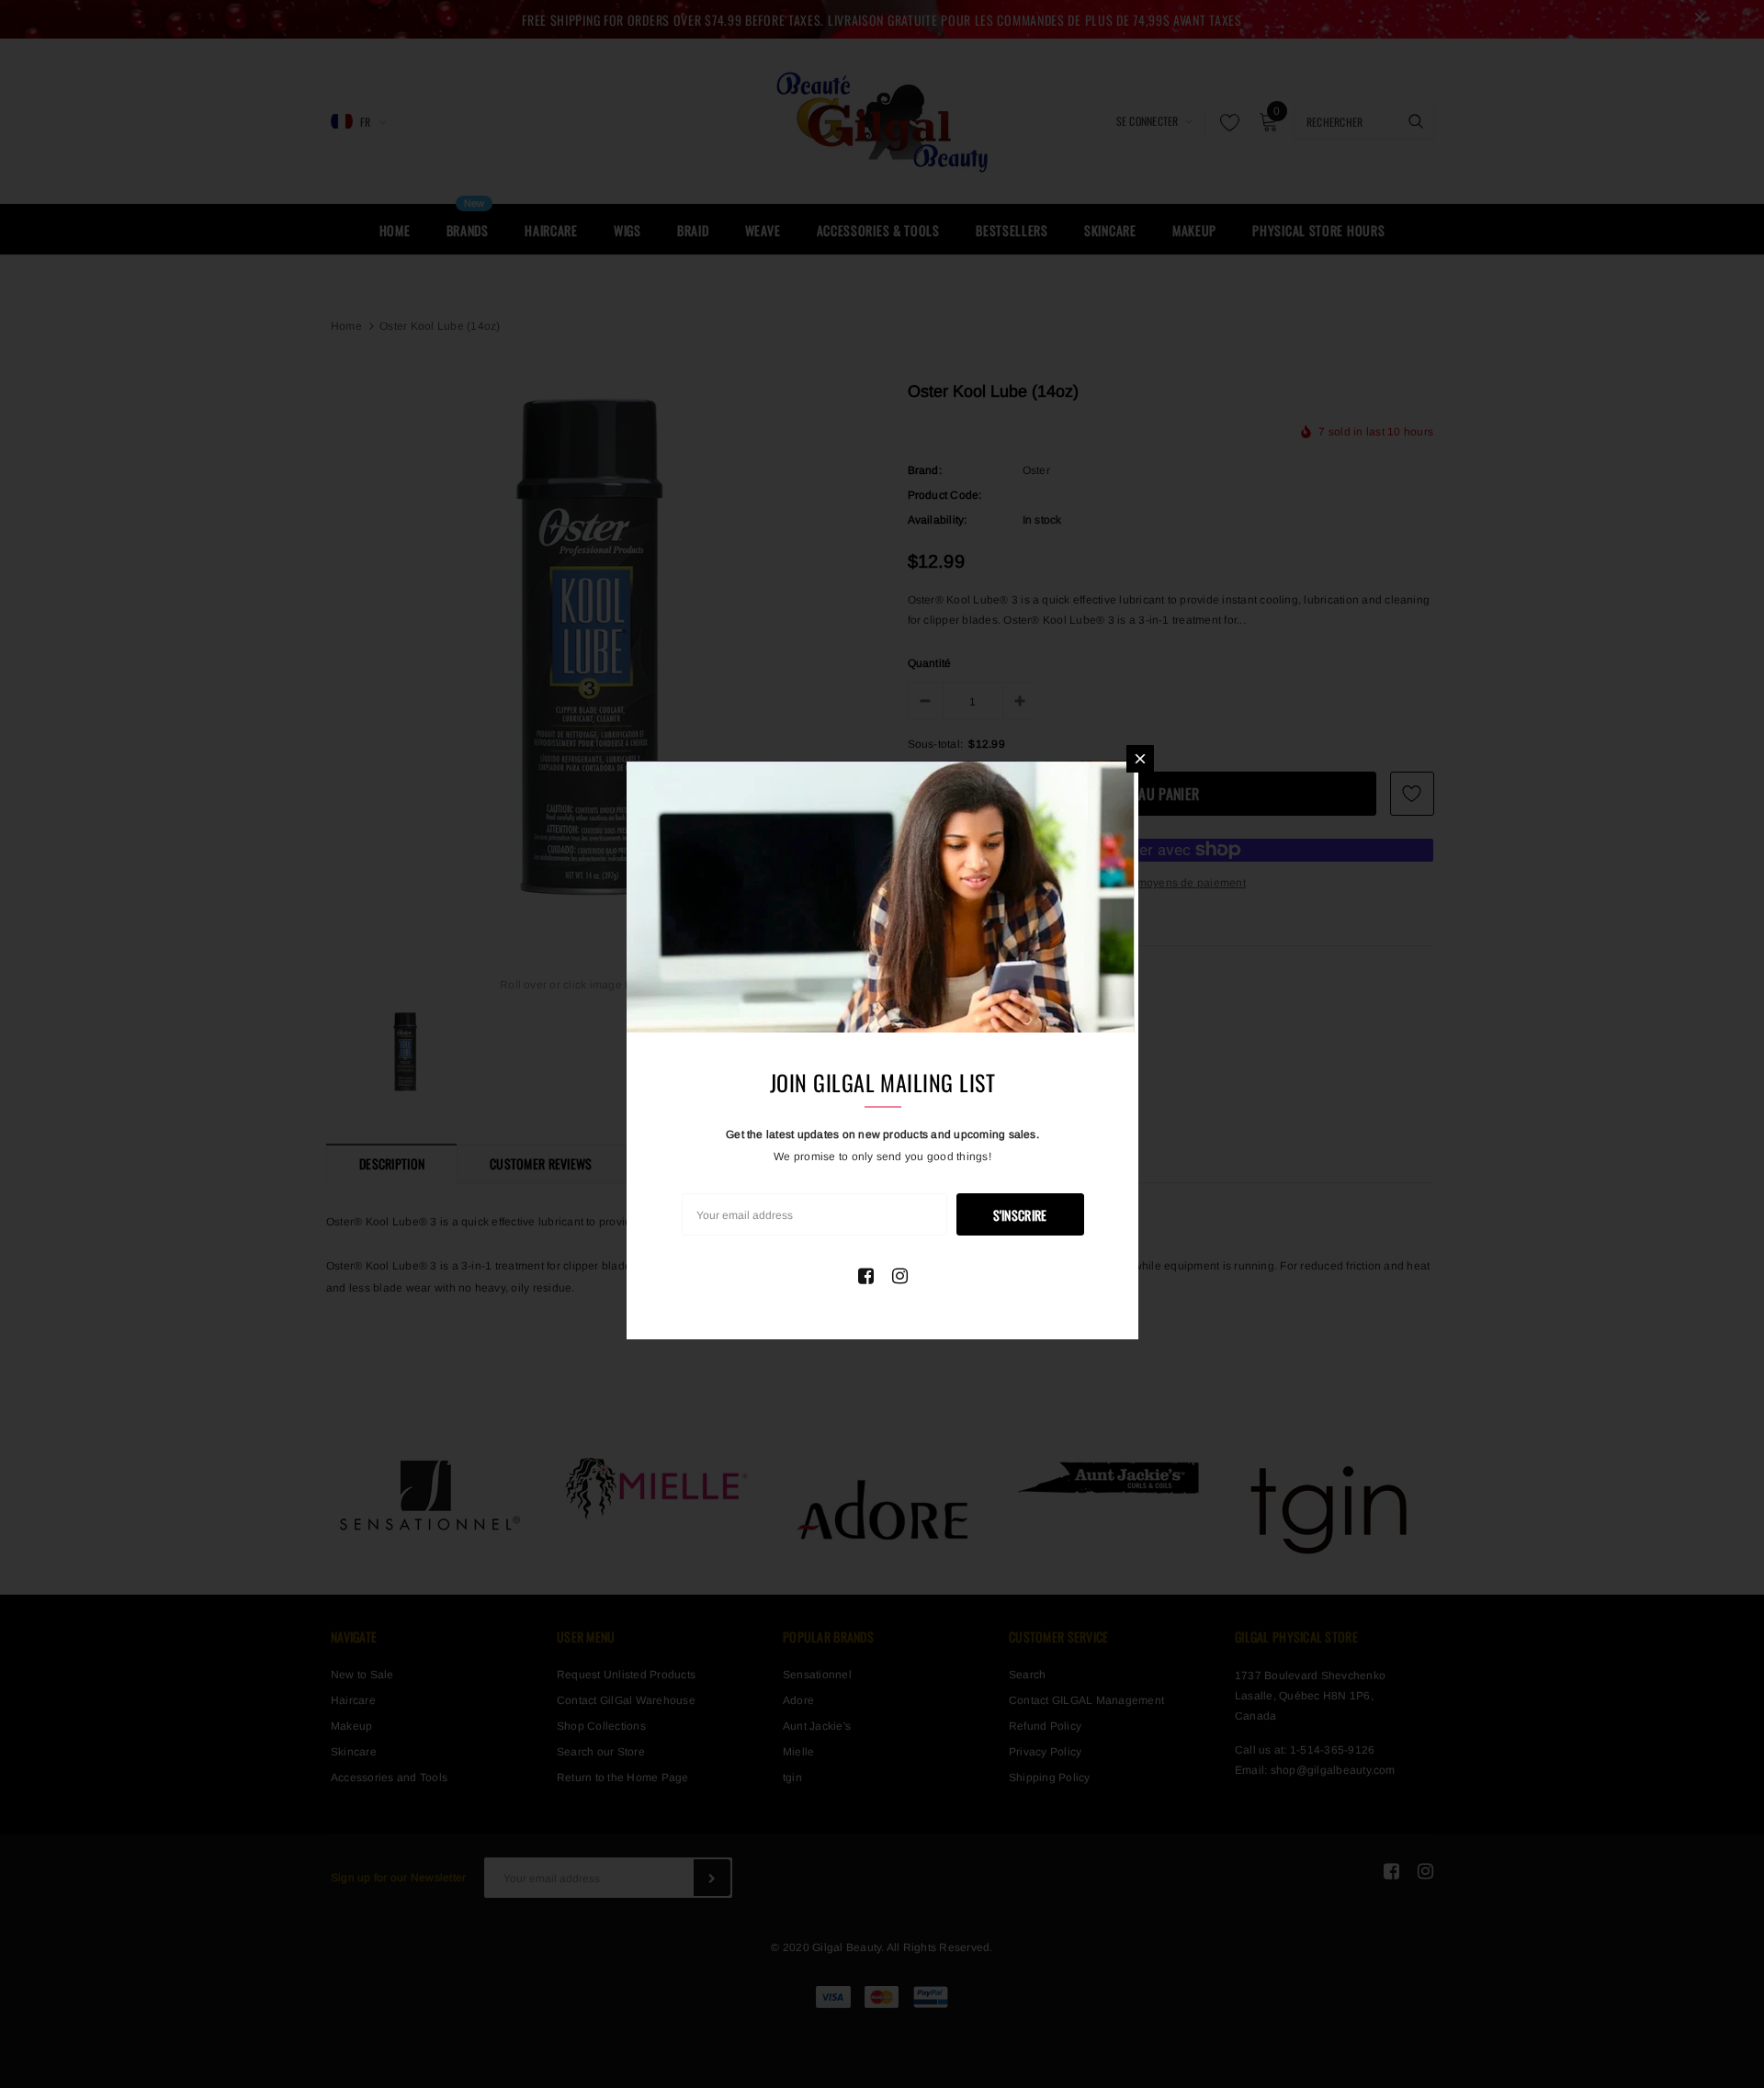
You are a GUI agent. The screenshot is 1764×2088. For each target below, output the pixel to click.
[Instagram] (900, 1276)
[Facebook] (866, 1276)
